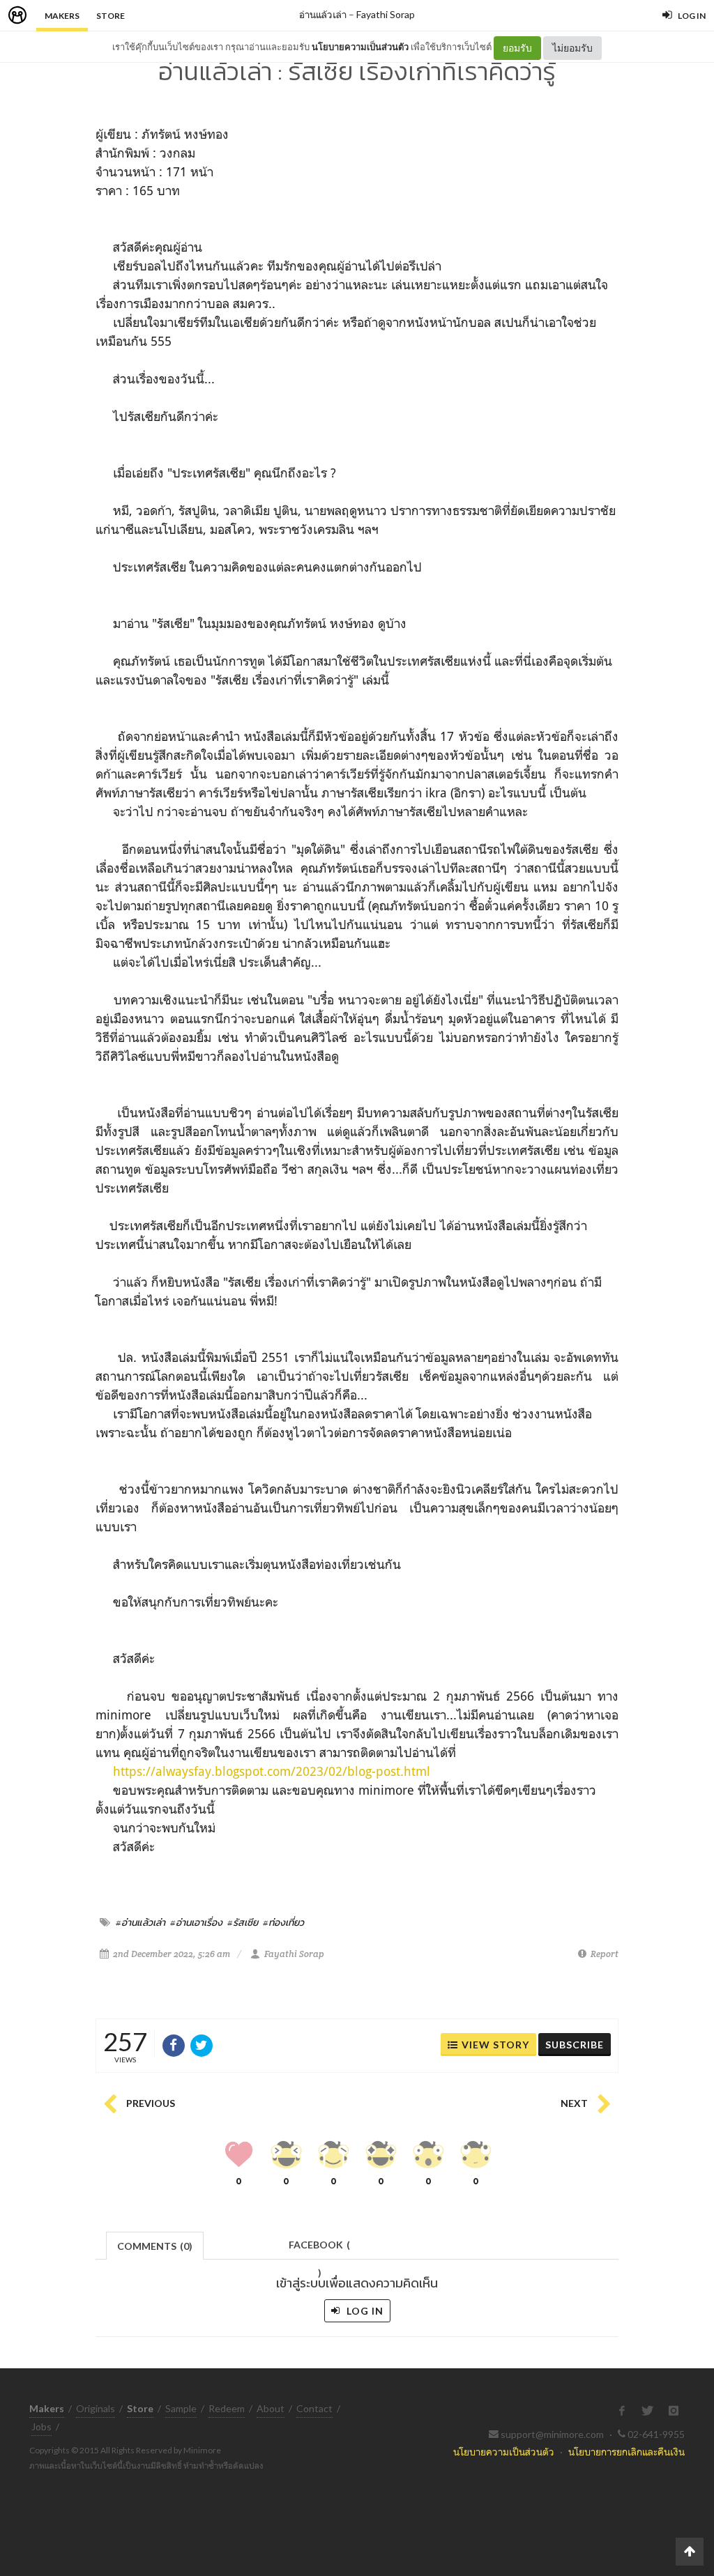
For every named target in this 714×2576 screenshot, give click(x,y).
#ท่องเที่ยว (283, 1922)
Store (111, 16)
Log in (364, 2311)
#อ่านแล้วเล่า (140, 1922)
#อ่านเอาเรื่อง (196, 1922)
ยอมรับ (517, 48)
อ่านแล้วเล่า (323, 14)
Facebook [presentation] (319, 2249)
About (271, 2408)
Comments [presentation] (155, 2246)
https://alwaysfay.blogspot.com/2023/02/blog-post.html (272, 1771)
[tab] (155, 2245)
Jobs (41, 2426)
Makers (62, 16)
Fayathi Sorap (386, 14)
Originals (96, 2408)
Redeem (227, 2408)
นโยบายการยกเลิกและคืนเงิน (626, 2452)
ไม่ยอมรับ (572, 48)
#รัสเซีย (243, 1922)
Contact (314, 2408)
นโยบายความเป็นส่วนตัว (360, 47)
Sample (181, 2408)
